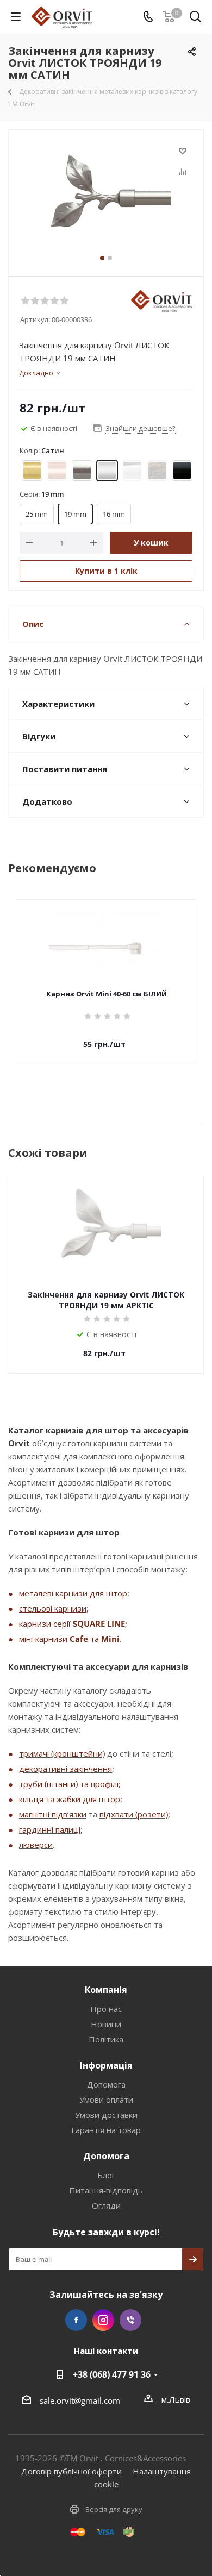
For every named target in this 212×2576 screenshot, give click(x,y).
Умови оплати (106, 2099)
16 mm (114, 514)
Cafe (79, 1639)
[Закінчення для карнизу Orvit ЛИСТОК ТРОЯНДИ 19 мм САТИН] (106, 198)
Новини (106, 2024)
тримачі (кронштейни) (62, 1753)
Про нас (106, 2009)
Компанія (106, 1990)
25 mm (37, 514)
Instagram (103, 2320)
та (95, 1639)
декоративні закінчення (66, 1769)
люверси (36, 1845)
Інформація (106, 2065)
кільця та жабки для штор (70, 1799)
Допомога (106, 2084)
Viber (130, 2320)
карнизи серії (46, 1624)
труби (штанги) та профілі (69, 1784)
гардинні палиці (50, 1829)
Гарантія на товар (106, 2130)
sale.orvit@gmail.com (80, 2400)
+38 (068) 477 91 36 (112, 2374)
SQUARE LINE (99, 1624)
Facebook (76, 2320)
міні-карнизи (44, 1639)
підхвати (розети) (134, 1814)
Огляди (106, 2205)
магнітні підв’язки (53, 1814)
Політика (106, 2039)
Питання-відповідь (106, 2190)
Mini (110, 1639)
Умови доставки (106, 2115)
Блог (106, 2175)
